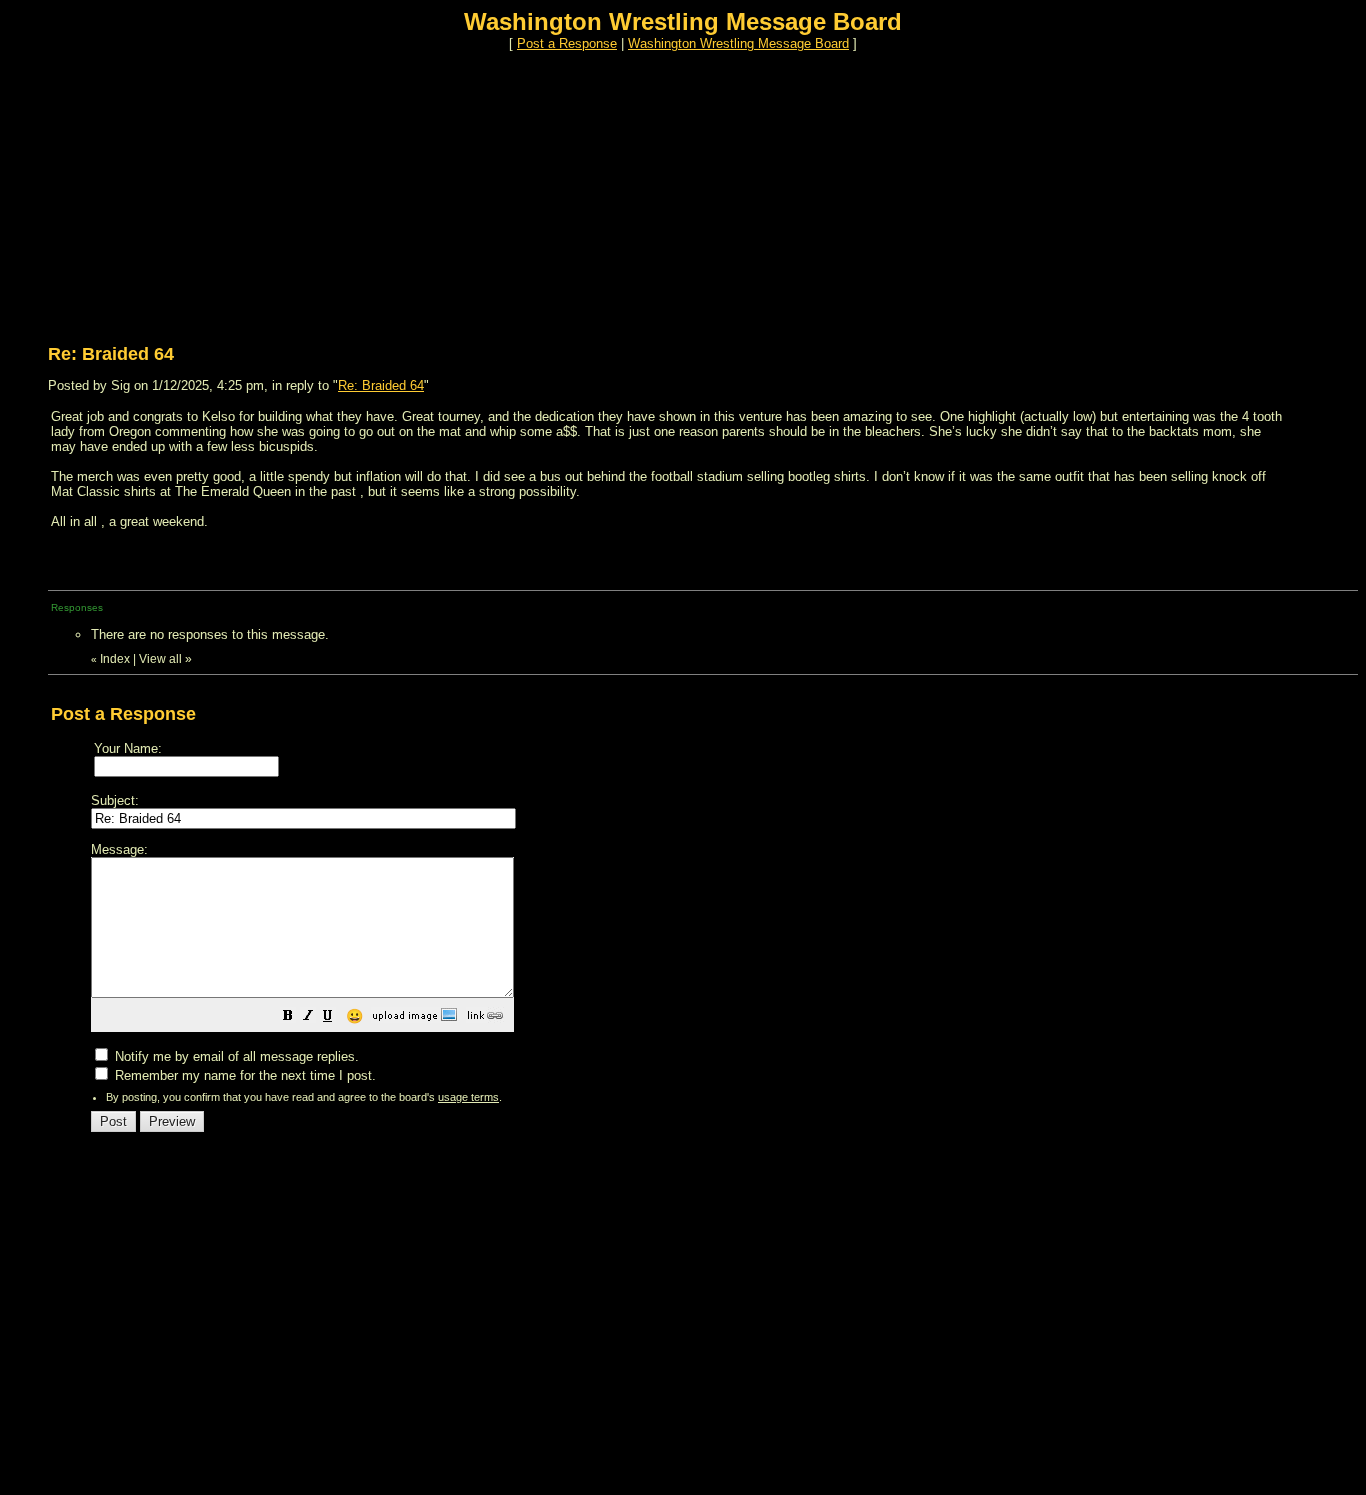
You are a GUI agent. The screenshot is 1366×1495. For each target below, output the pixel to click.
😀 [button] (354, 1016)
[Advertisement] (608, 191)
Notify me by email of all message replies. (235, 1056)
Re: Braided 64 (381, 385)
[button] (288, 1018)
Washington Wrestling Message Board (738, 43)
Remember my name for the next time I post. (243, 1075)
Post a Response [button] (567, 43)
